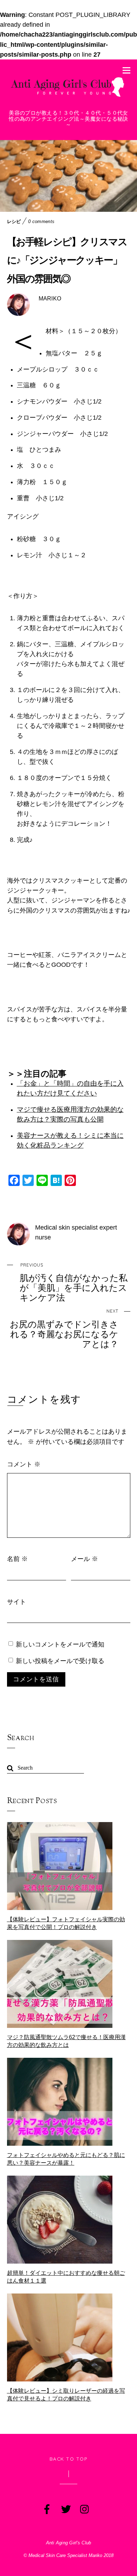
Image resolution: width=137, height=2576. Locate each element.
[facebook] (46, 2508)
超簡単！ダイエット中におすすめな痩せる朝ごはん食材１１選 (66, 2277)
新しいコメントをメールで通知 (60, 1644)
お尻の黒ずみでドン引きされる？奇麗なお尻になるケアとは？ (64, 1329)
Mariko (50, 299)
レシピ (14, 221)
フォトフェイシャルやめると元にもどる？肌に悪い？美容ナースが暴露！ (66, 2159)
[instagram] (84, 2508)
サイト (17, 1601)
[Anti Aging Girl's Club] (69, 97)
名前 (17, 1559)
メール (84, 1559)
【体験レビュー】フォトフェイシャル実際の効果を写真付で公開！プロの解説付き (66, 1923)
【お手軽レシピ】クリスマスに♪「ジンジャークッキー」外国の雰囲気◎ (67, 260)
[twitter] (65, 2508)
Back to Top (69, 2459)
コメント (24, 1464)
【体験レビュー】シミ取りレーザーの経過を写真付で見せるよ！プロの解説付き (66, 2395)
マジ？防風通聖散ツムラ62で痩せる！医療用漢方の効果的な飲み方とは (66, 2041)
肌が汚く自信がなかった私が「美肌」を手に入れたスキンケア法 (74, 1283)
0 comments (41, 221)
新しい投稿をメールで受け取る (60, 1661)
